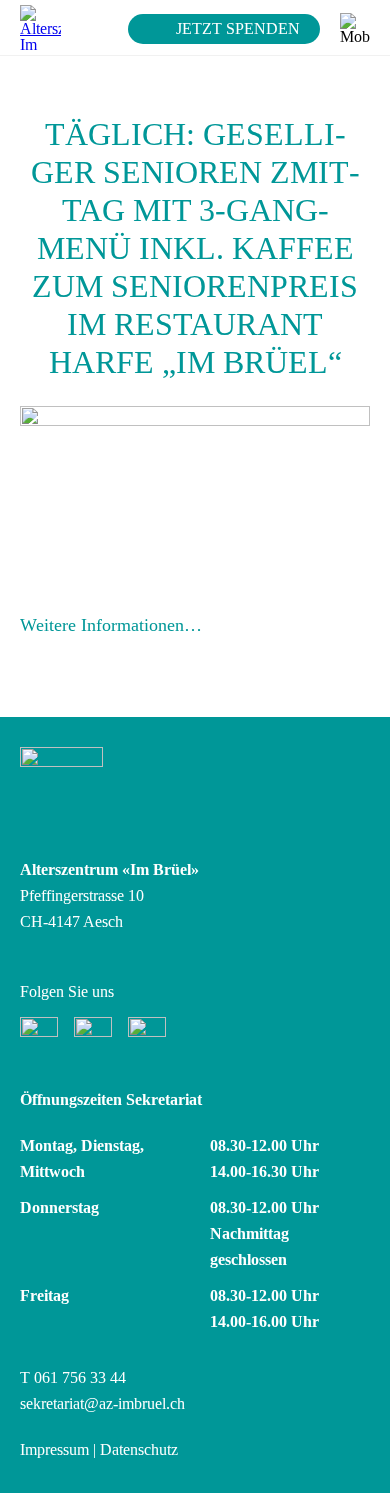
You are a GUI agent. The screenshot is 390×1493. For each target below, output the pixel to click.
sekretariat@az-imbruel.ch (102, 1403)
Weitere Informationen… (111, 625)
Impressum (54, 1449)
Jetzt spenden (238, 28)
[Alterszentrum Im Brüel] (40, 27)
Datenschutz (139, 1449)
